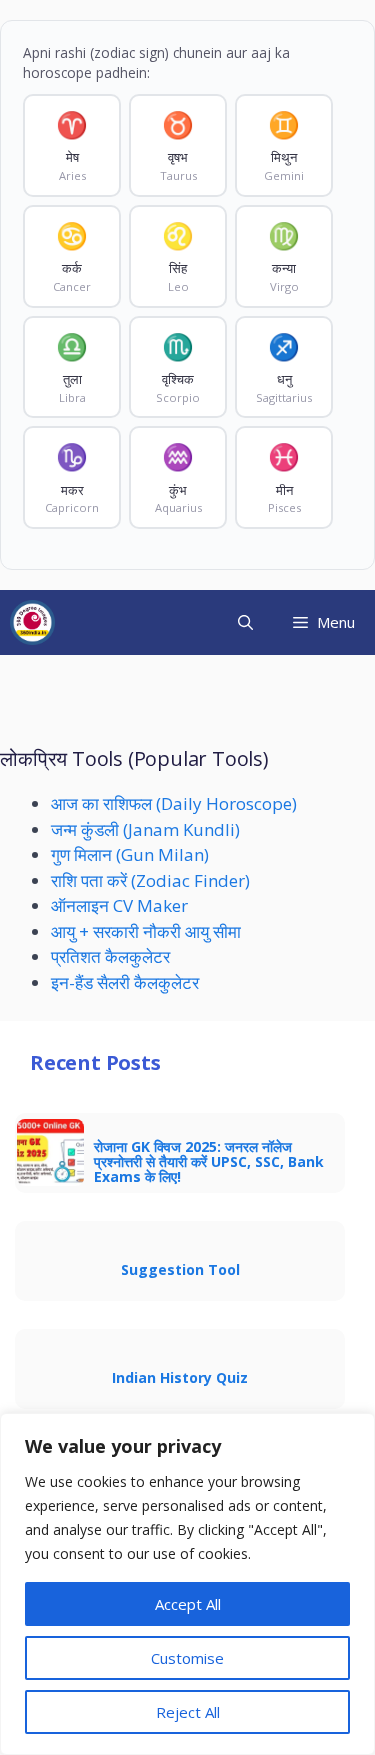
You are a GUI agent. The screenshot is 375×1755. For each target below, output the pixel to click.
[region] (187, 1584)
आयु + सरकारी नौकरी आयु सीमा (146, 931)
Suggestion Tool (180, 1269)
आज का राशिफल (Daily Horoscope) (174, 803)
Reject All (188, 1712)
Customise (187, 1658)
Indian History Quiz (180, 1377)
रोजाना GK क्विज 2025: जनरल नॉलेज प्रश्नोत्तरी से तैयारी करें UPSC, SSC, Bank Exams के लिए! (209, 1162)
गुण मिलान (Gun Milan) (130, 854)
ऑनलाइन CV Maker (119, 905)
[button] (245, 622)
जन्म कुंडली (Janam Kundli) (145, 829)
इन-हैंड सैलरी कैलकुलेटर (125, 982)
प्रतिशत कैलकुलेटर (110, 956)
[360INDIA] (32, 622)
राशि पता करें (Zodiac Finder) (150, 880)
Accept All (188, 1604)
